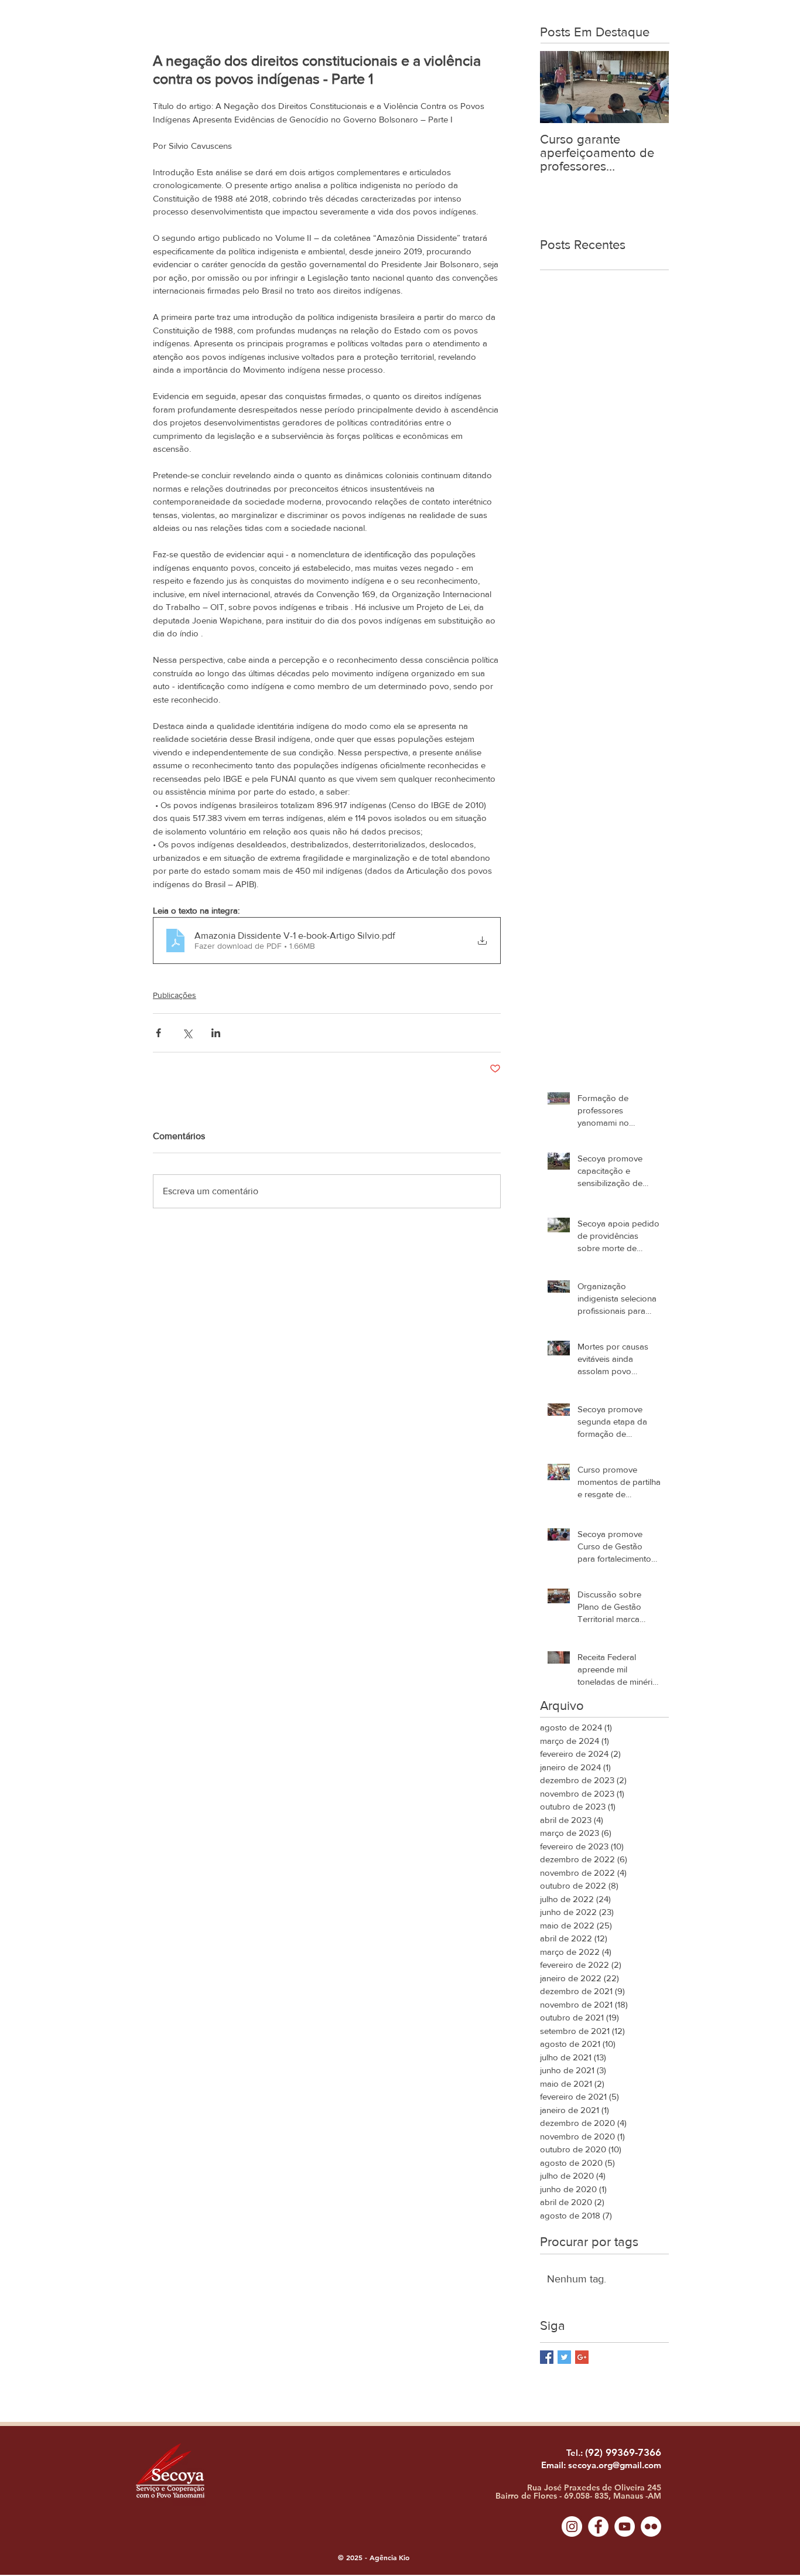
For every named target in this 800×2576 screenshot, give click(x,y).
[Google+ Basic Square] (582, 2357)
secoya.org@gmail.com (615, 2465)
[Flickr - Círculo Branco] (651, 2526)
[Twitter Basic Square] (564, 2357)
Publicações (175, 995)
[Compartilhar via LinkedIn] (216, 1033)
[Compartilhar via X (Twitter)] (187, 1033)
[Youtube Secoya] (625, 2526)
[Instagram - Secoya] (572, 2526)
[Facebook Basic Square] (547, 2357)
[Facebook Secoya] (598, 2526)
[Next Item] (650, 87)
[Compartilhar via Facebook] (158, 1033)
